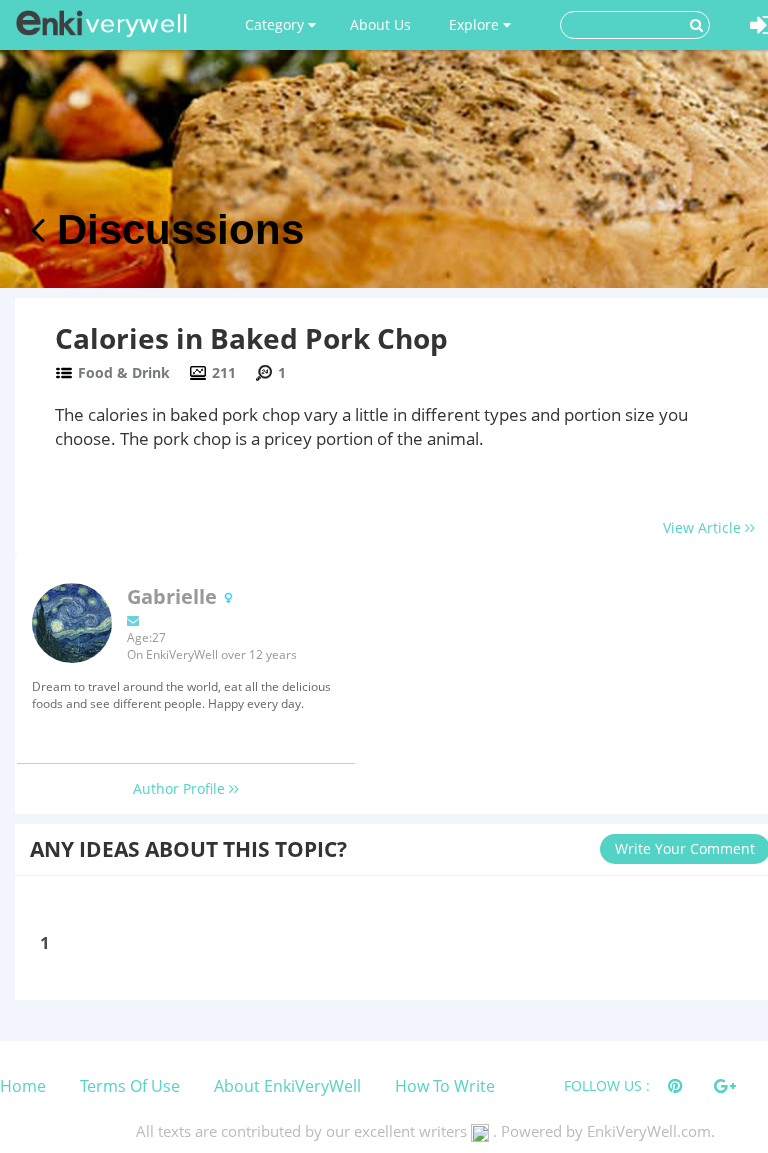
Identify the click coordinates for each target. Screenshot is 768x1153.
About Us (380, 24)
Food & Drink (124, 372)
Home (23, 1086)
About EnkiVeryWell (287, 1086)
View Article (704, 527)
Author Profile (181, 788)
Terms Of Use (130, 1086)
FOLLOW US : (607, 1085)
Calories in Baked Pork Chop (251, 338)
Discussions (174, 229)
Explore (476, 24)
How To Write (445, 1086)
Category (276, 24)
